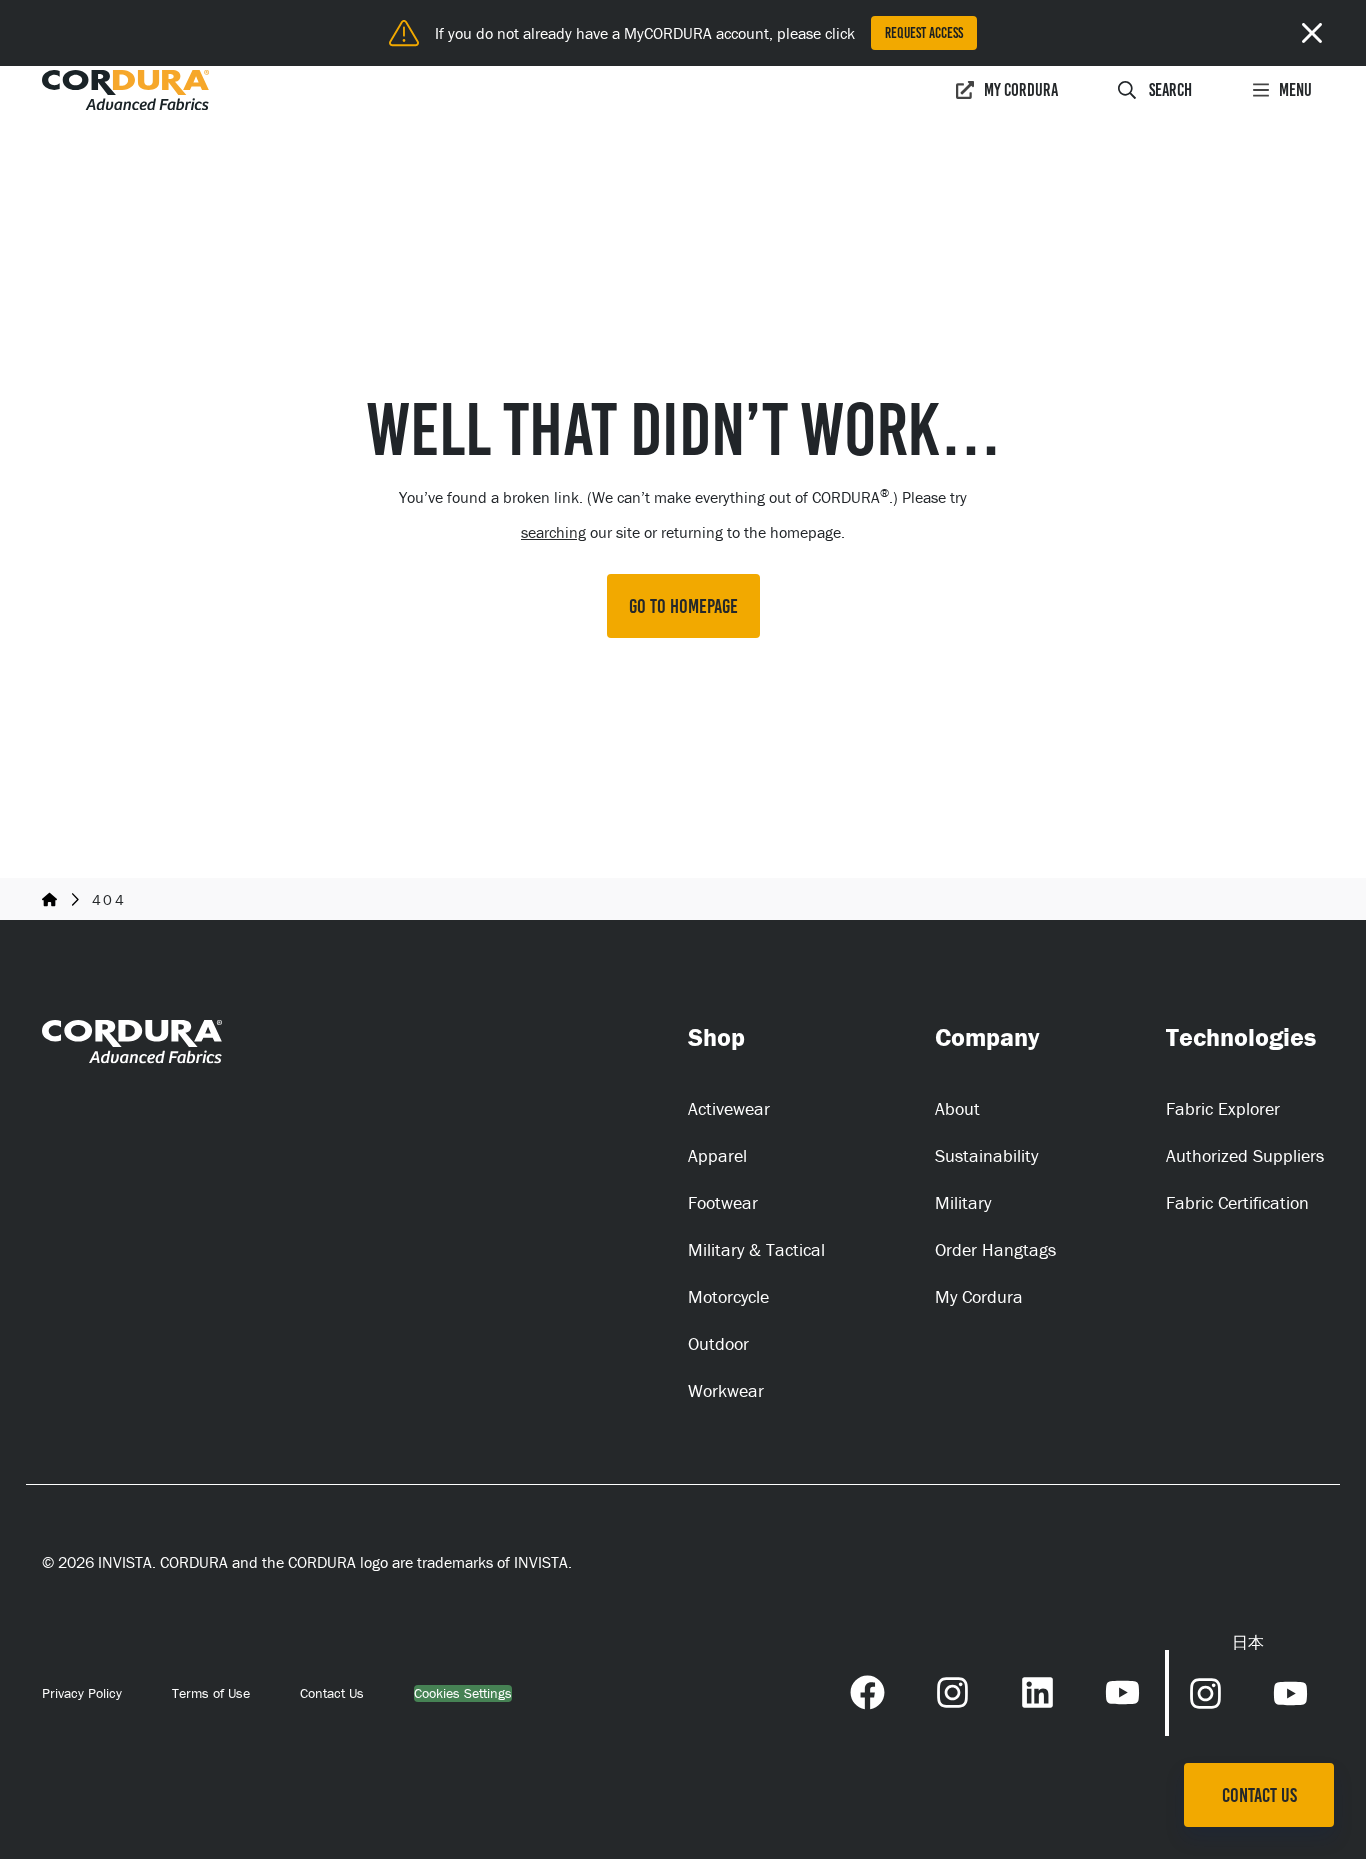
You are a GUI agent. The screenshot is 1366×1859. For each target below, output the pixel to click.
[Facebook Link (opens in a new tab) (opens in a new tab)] (867, 1690)
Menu (1295, 90)
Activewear (729, 1108)
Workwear (726, 1390)
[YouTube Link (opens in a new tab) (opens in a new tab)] (1122, 1690)
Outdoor (718, 1343)
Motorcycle (728, 1296)
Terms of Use (211, 1693)
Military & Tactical (756, 1249)
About (957, 1108)
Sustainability (986, 1155)
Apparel (717, 1155)
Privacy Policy (82, 1693)
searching (553, 532)
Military (963, 1202)
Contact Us (332, 1693)
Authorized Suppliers (1245, 1155)
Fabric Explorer (1223, 1108)
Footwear (723, 1202)
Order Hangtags (995, 1249)
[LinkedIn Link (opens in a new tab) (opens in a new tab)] (1037, 1690)
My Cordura (1021, 90)
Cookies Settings (463, 1693)
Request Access (924, 33)
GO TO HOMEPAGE (683, 606)
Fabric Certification (1237, 1202)
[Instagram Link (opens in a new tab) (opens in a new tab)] (952, 1690)
